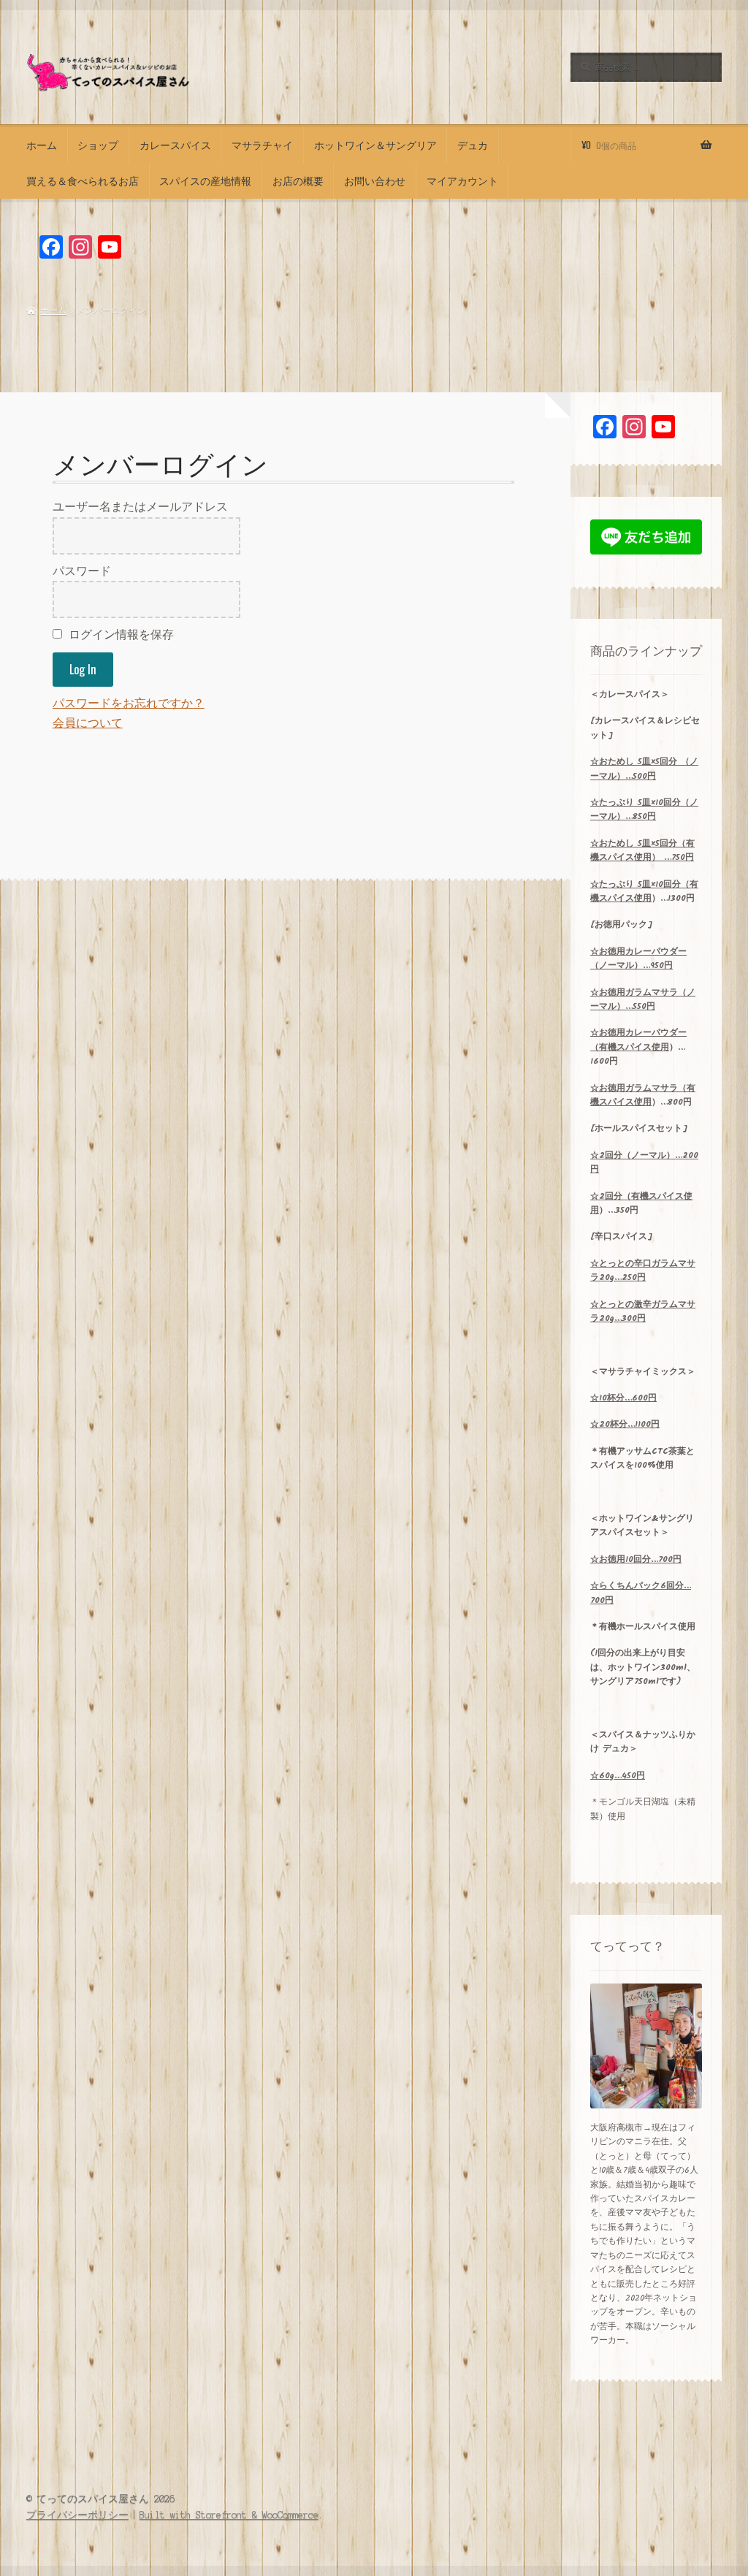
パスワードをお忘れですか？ (129, 704)
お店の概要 (298, 180)
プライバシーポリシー (77, 2515)
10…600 (623, 1398)
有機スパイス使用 (644, 891)
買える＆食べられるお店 (83, 180)
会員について (88, 723)
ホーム (42, 145)
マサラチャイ (262, 145)
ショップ (98, 145)
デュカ (473, 145)
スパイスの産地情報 (205, 180)
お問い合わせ (375, 180)
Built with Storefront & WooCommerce (229, 2515)
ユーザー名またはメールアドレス (140, 507)
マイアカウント (462, 180)
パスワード (82, 571)
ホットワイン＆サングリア (375, 145)
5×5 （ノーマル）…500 (644, 769)
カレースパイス (175, 145)
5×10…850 (644, 809)
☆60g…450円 (618, 1776)
